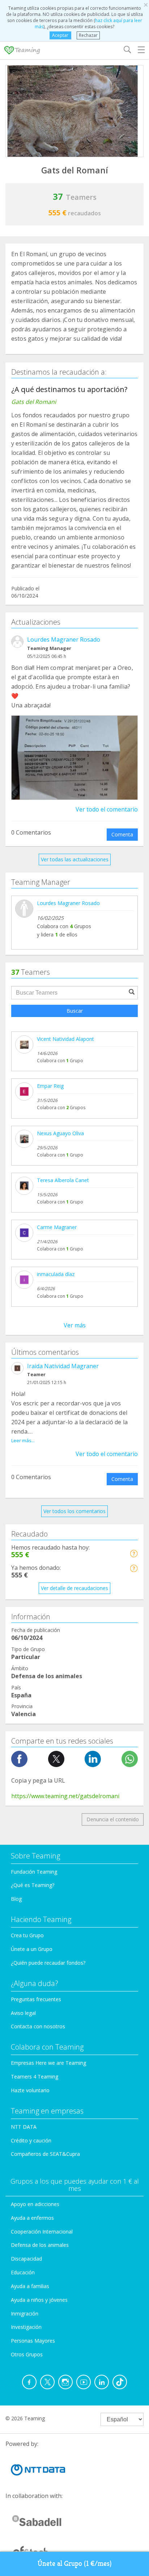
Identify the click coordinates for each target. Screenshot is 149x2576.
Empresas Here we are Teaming (48, 2063)
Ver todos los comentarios (74, 1511)
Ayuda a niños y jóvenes (39, 2300)
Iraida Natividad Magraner (63, 1366)
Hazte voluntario (30, 2090)
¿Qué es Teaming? (33, 1885)
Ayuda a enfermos (32, 2218)
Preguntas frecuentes (36, 1999)
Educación (23, 2272)
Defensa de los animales (40, 2245)
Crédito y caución (31, 2140)
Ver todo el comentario (107, 809)
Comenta (122, 834)
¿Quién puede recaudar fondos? (48, 1963)
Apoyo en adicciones (35, 2204)
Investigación (26, 2327)
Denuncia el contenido (113, 1819)
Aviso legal (23, 2013)
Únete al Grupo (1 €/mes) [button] (75, 2564)
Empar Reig (50, 1086)
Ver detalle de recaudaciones (74, 1588)
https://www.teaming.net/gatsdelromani (65, 1796)
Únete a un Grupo (32, 1949)
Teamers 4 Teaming (35, 2077)
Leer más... (23, 1440)
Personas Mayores (33, 2341)
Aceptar (60, 35)
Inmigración (25, 2314)
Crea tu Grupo (27, 1935)
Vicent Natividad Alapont (65, 1039)
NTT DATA (24, 2127)
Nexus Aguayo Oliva (60, 1133)
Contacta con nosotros (38, 2026)
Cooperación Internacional (42, 2232)
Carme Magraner (57, 1227)
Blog (16, 1899)
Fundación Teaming (34, 1872)
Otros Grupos (27, 2354)
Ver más (75, 1325)
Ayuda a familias (30, 2286)
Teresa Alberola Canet (63, 1180)
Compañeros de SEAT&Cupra (45, 2154)
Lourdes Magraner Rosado (64, 639)
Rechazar (88, 35)
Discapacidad (26, 2259)
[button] (134, 1553)
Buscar (75, 1011)
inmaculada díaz (56, 1274)
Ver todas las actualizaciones (75, 859)
